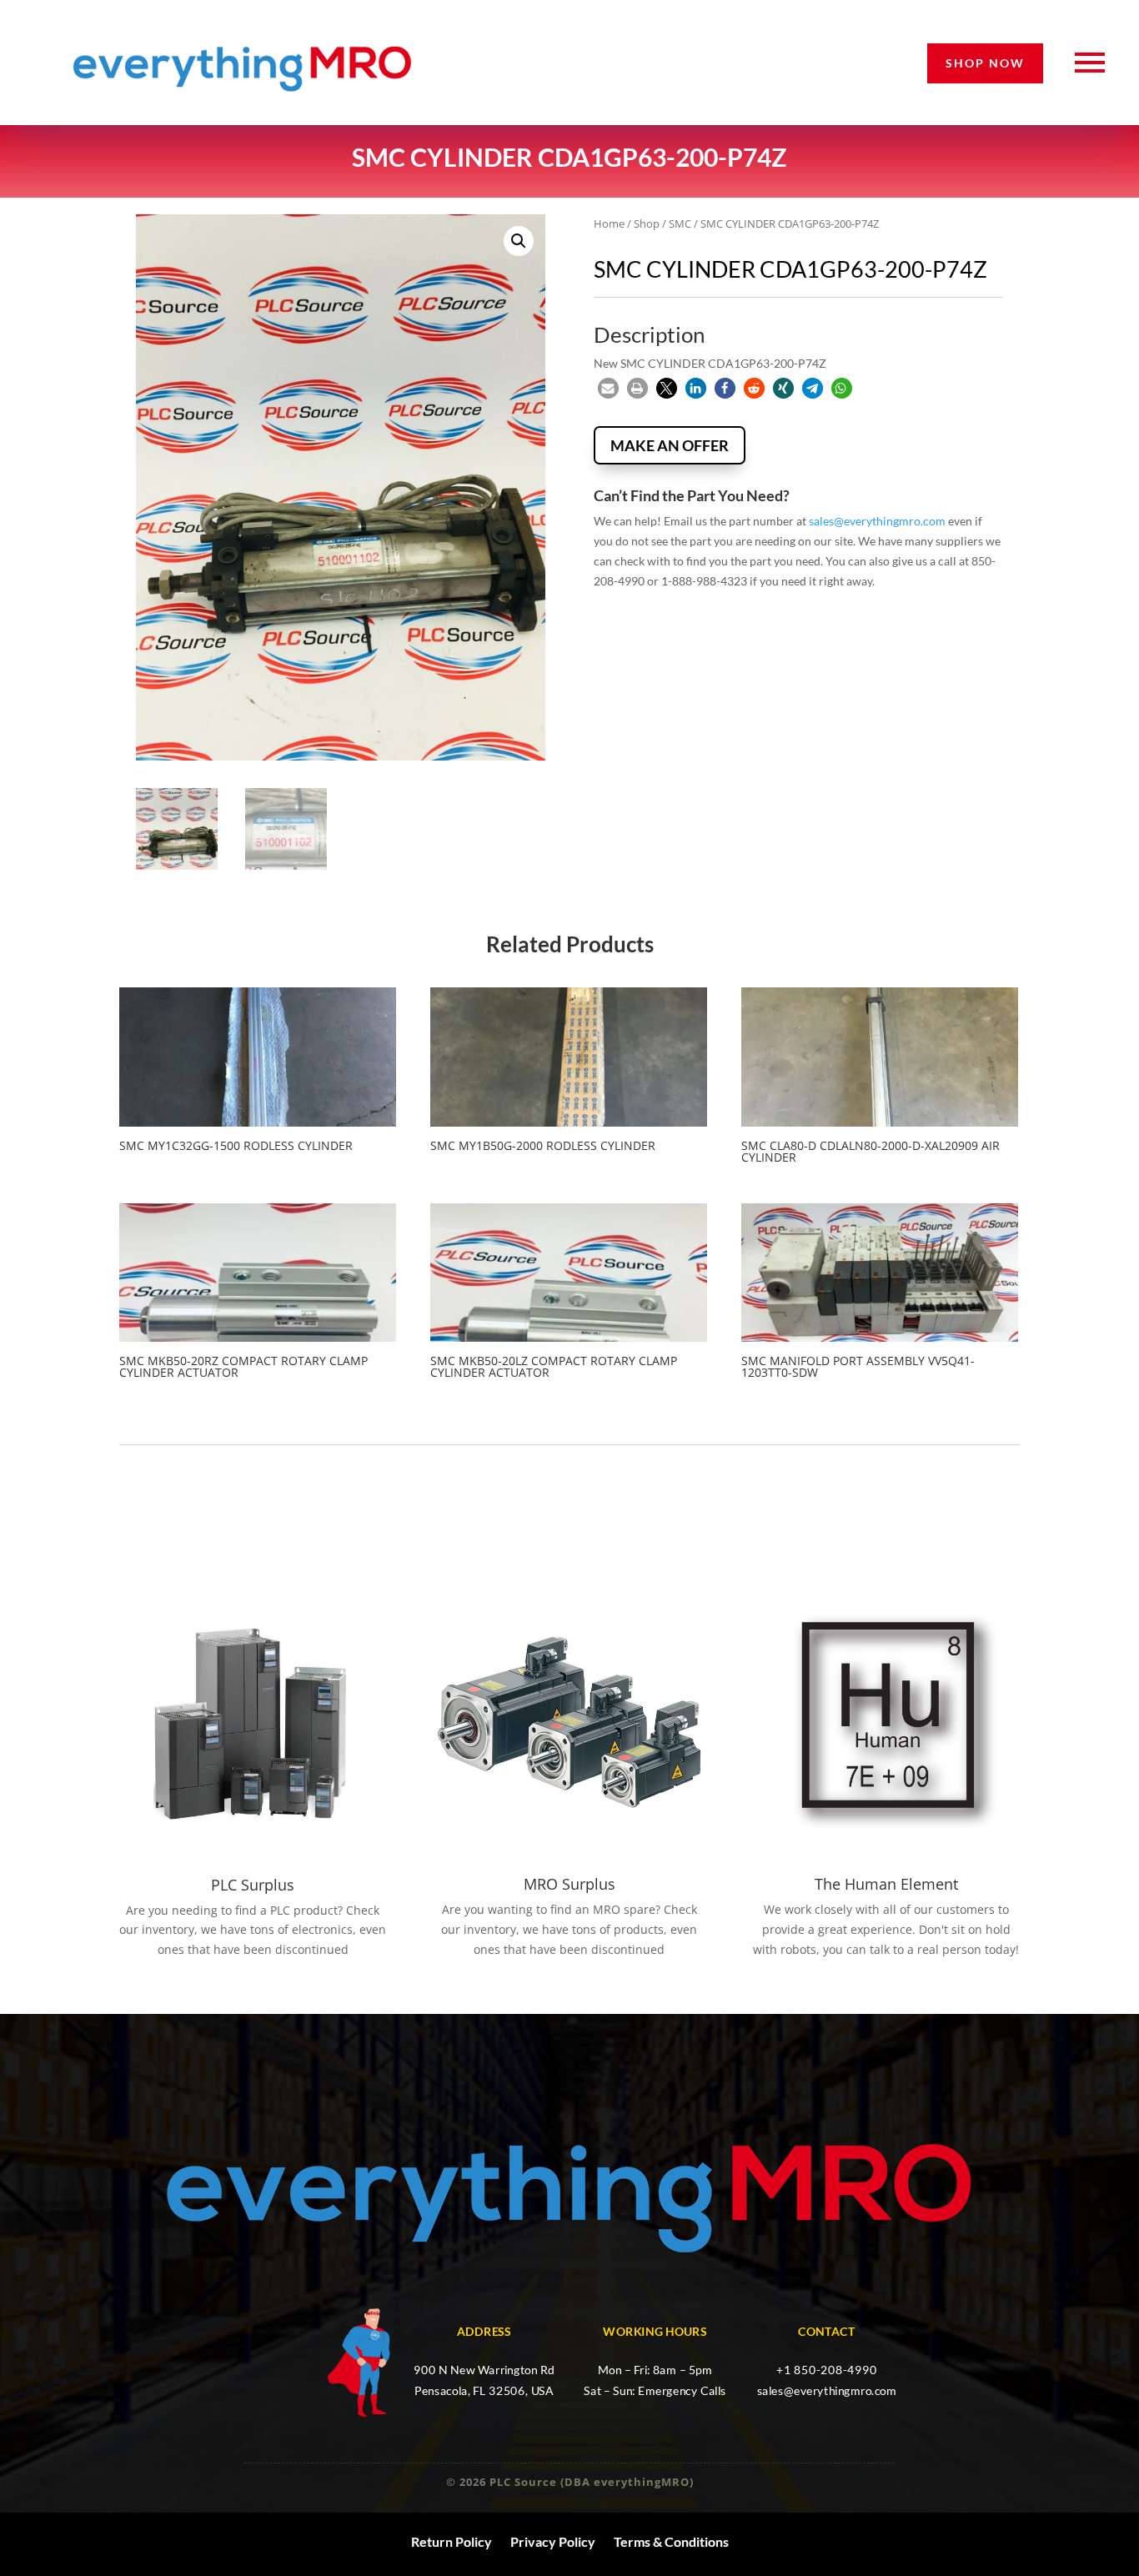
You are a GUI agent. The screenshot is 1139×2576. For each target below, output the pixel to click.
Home (609, 223)
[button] (519, 241)
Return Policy (452, 2542)
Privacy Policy (553, 2542)
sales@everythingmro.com (877, 521)
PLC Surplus (253, 1885)
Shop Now (985, 63)
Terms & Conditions (671, 2542)
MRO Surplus (569, 1884)
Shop (647, 223)
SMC (680, 223)
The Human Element (886, 1884)
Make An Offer (670, 445)
